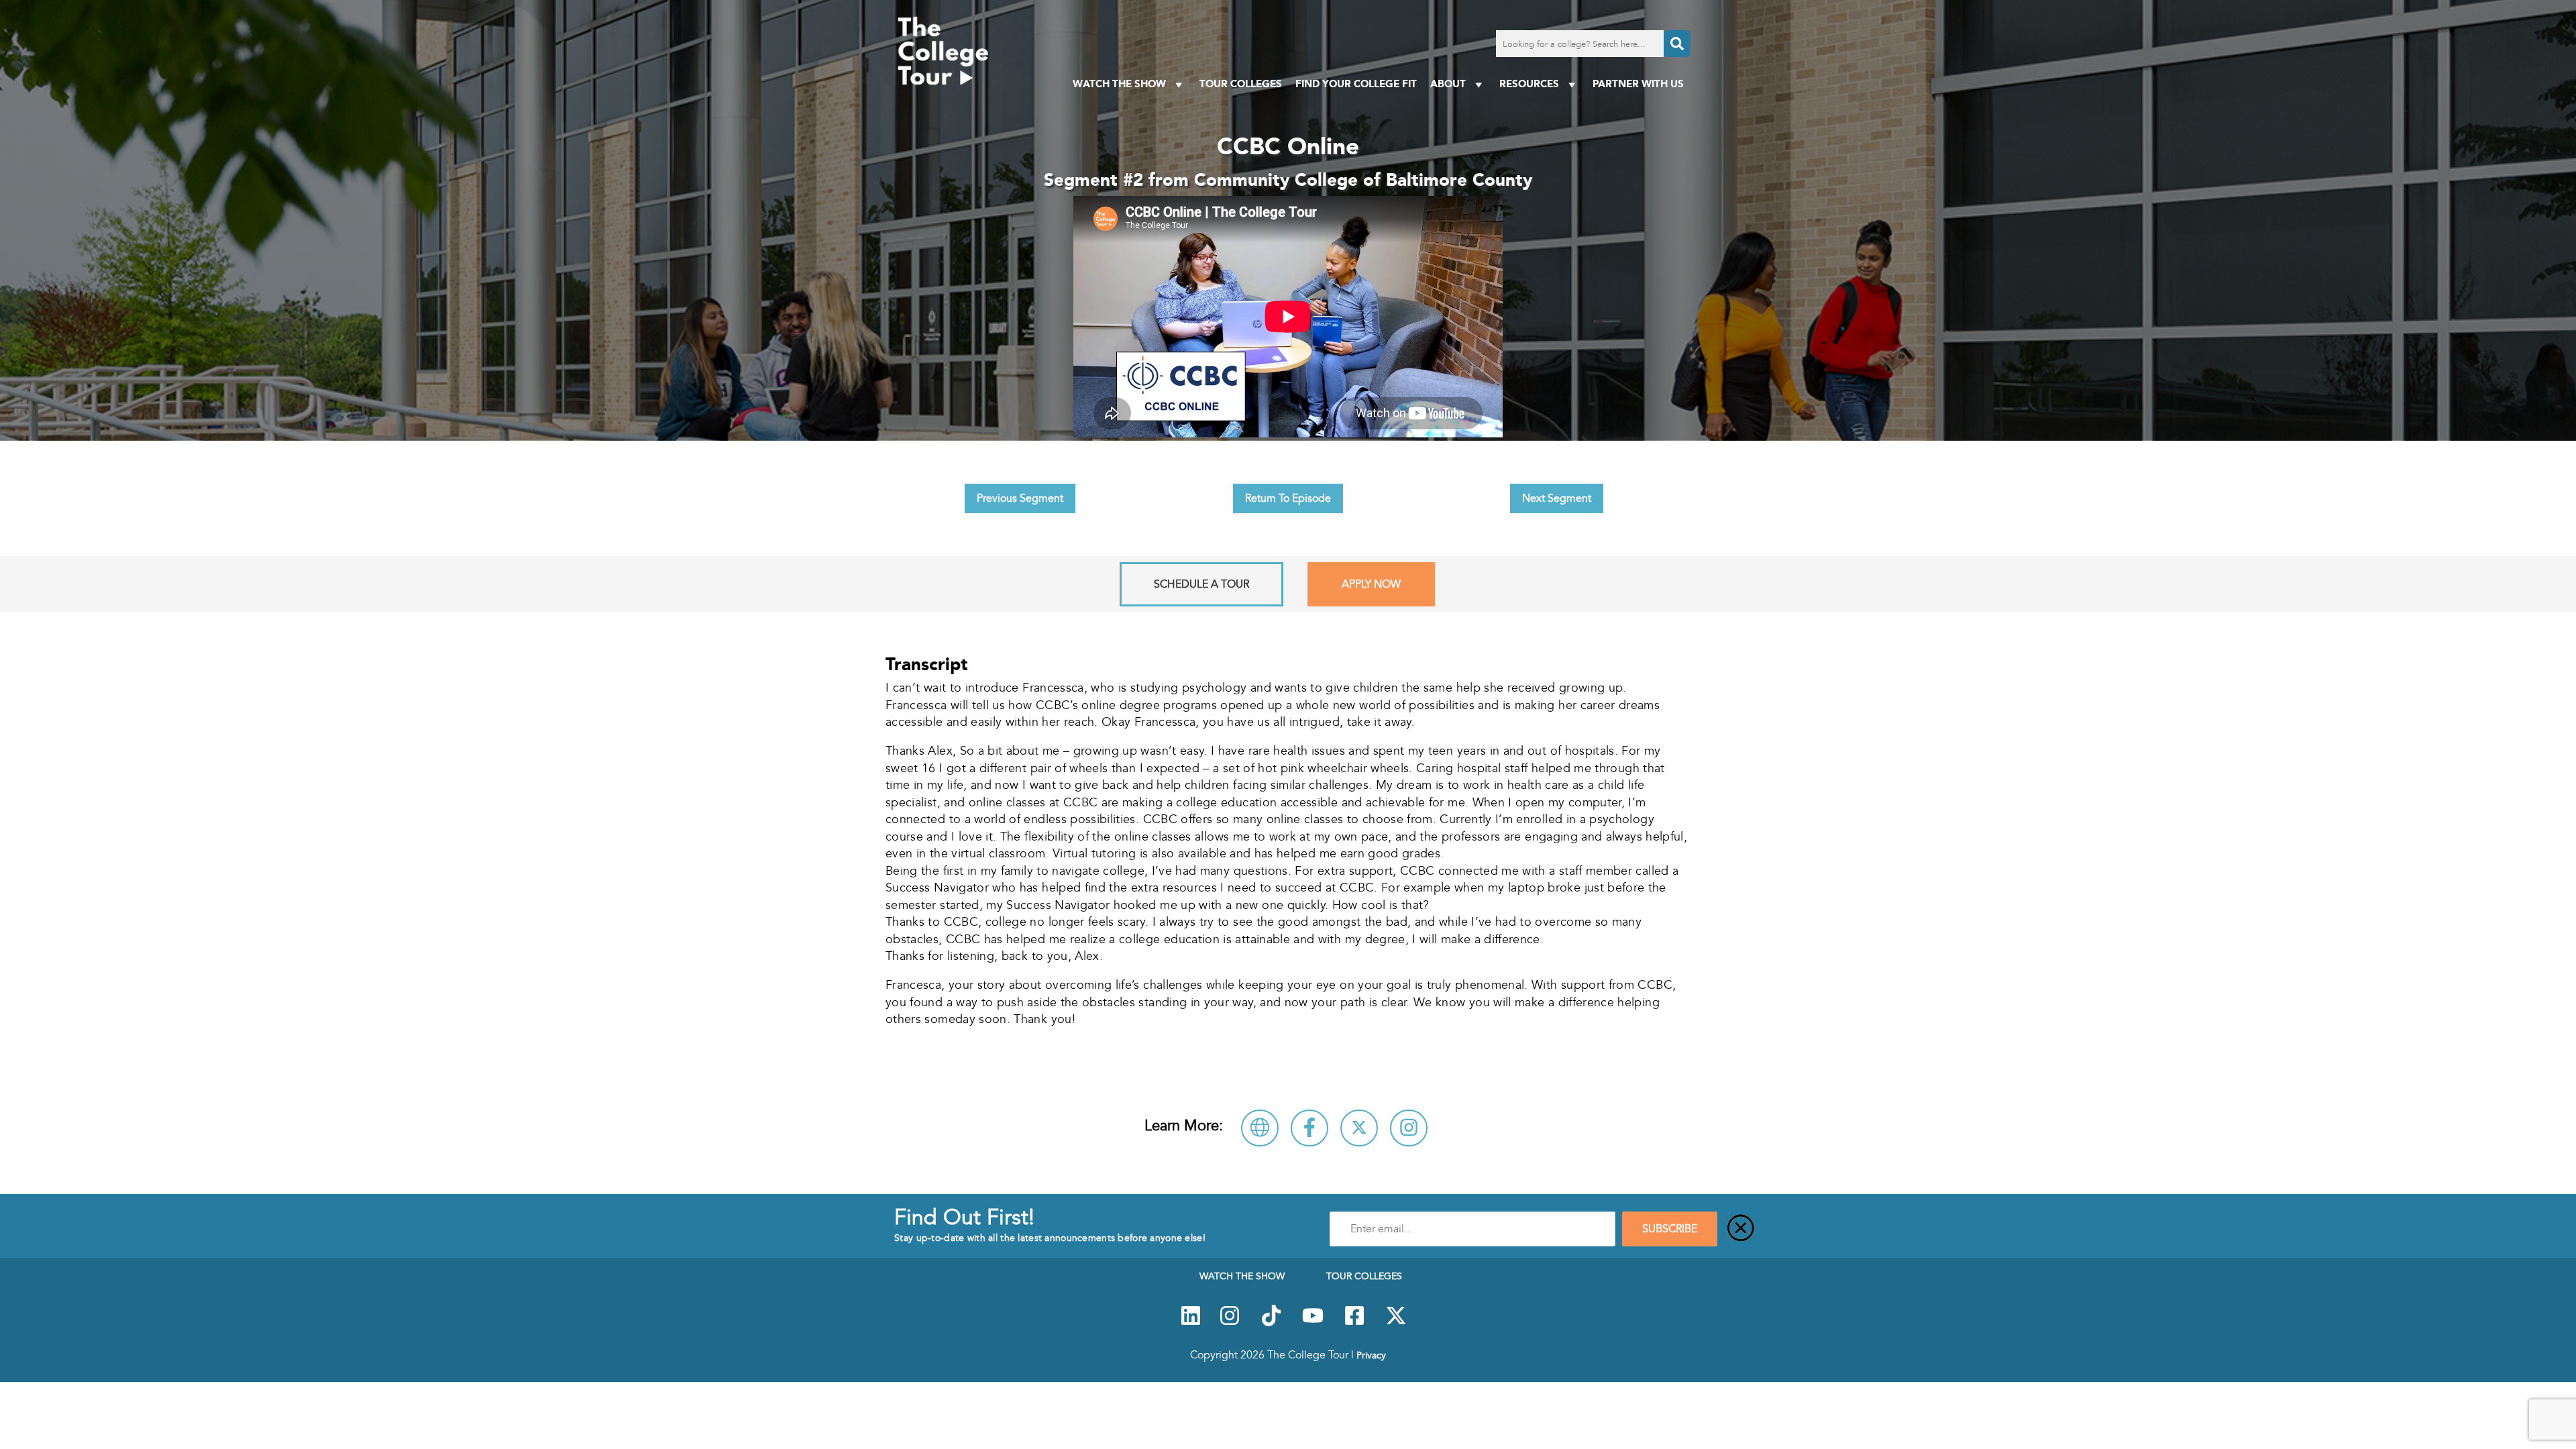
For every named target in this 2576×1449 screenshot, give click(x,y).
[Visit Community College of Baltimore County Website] (1260, 1128)
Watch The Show (1119, 84)
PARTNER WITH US (1638, 84)
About (1448, 84)
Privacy (1371, 1355)
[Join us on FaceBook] (1354, 1323)
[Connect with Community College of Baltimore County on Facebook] (1309, 1128)
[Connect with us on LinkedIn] (1191, 1323)
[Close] (1741, 1229)
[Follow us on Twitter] (1396, 1323)
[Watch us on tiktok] (1271, 1323)
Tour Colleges (1241, 84)
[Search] (1677, 44)
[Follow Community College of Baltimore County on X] (1359, 1128)
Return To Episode (1288, 498)
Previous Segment (1020, 498)
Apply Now (1371, 584)
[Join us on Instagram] (1230, 1323)
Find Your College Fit (1356, 84)
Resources (1529, 84)
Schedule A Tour (1201, 584)
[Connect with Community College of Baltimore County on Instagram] (1409, 1128)
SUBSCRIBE (1670, 1229)
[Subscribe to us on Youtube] (1313, 1323)
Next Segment (1557, 498)
